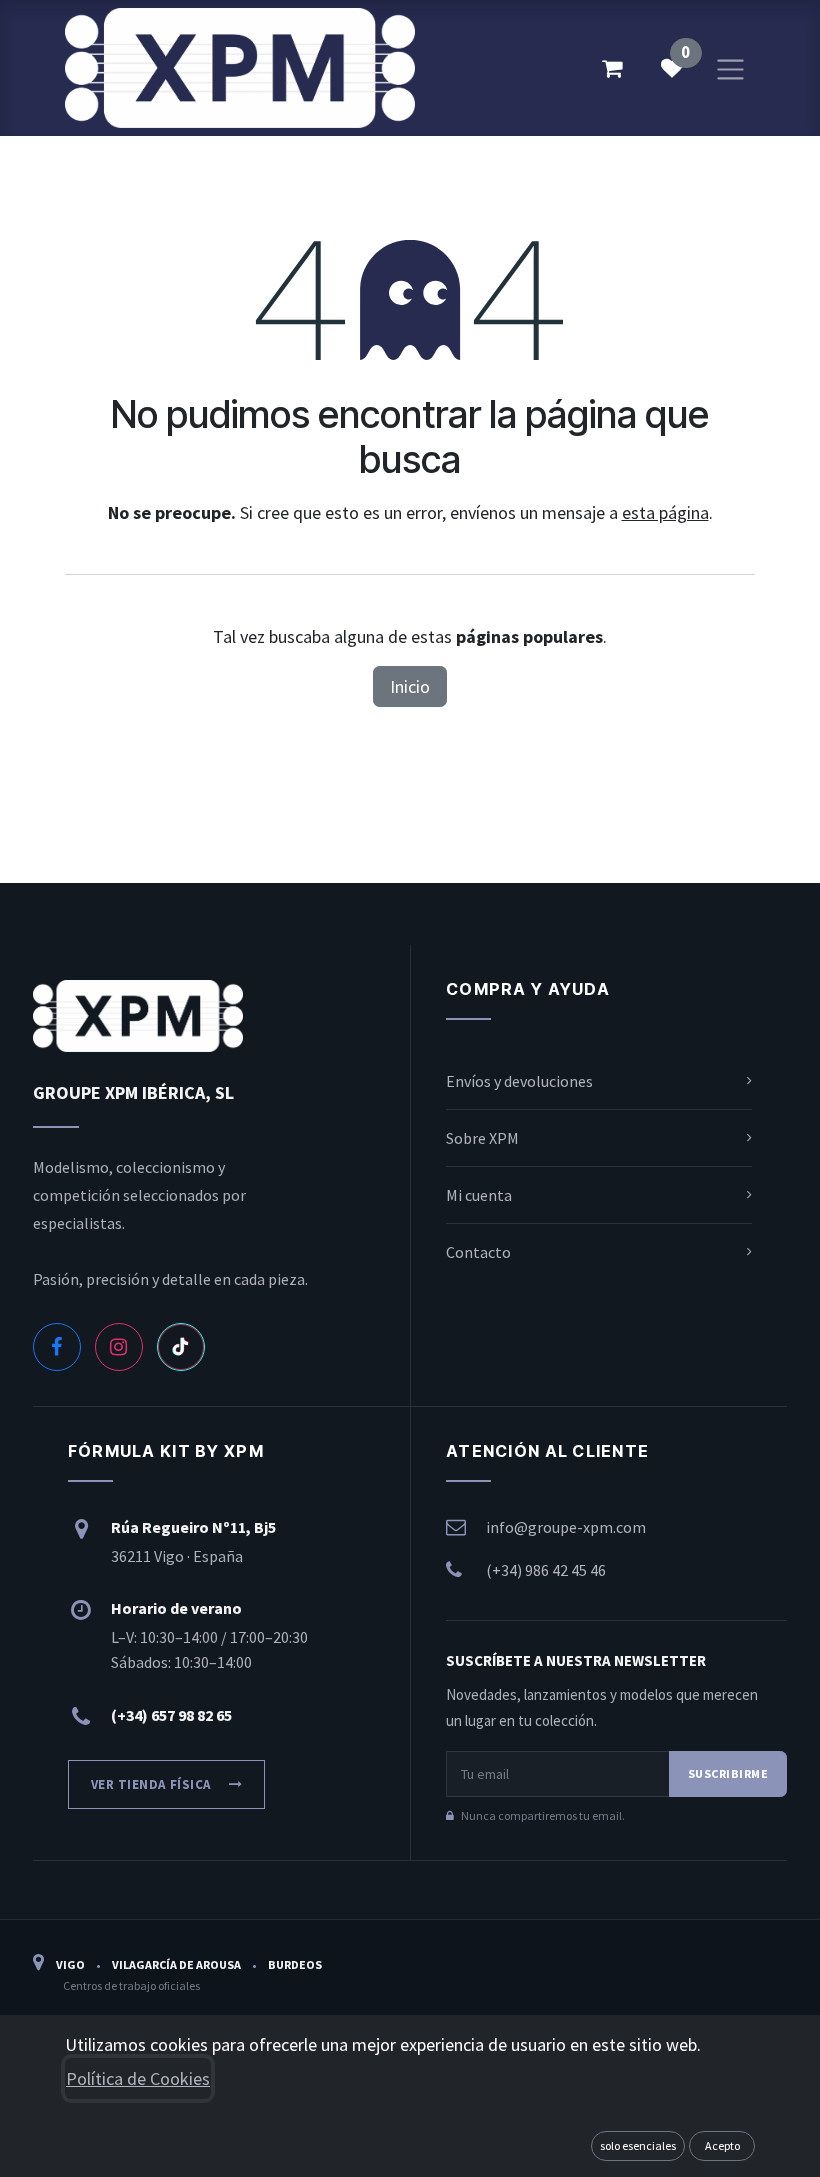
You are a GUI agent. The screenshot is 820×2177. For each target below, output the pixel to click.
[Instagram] (119, 1347)
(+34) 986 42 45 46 (546, 1570)
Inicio (410, 686)
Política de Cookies (138, 2078)
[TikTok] (181, 1347)
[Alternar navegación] (730, 67)
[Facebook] (57, 1347)
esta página (665, 512)
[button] (638, 2146)
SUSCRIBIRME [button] (728, 1773)
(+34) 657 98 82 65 (171, 1715)
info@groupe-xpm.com (566, 1527)
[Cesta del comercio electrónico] (612, 68)
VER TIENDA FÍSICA (151, 1784)
